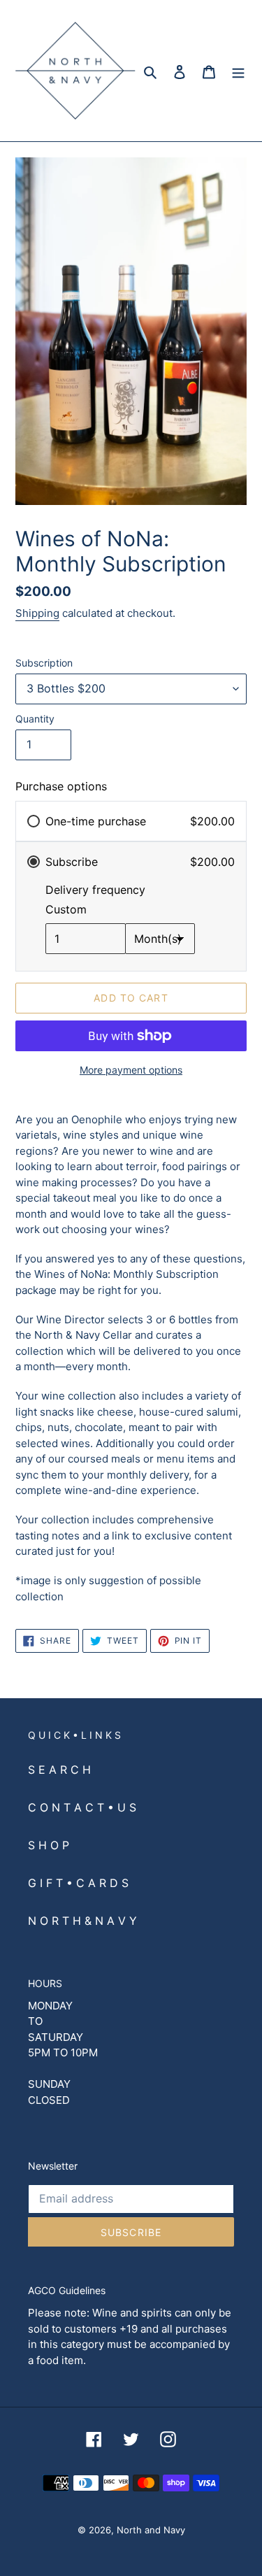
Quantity (35, 719)
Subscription (44, 663)
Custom (66, 909)
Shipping (37, 613)
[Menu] (238, 71)
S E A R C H (59, 1770)
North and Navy (151, 2530)
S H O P (49, 1845)
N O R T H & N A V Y (82, 1921)
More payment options (131, 1070)
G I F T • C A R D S (78, 1883)
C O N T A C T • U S (82, 1807)
